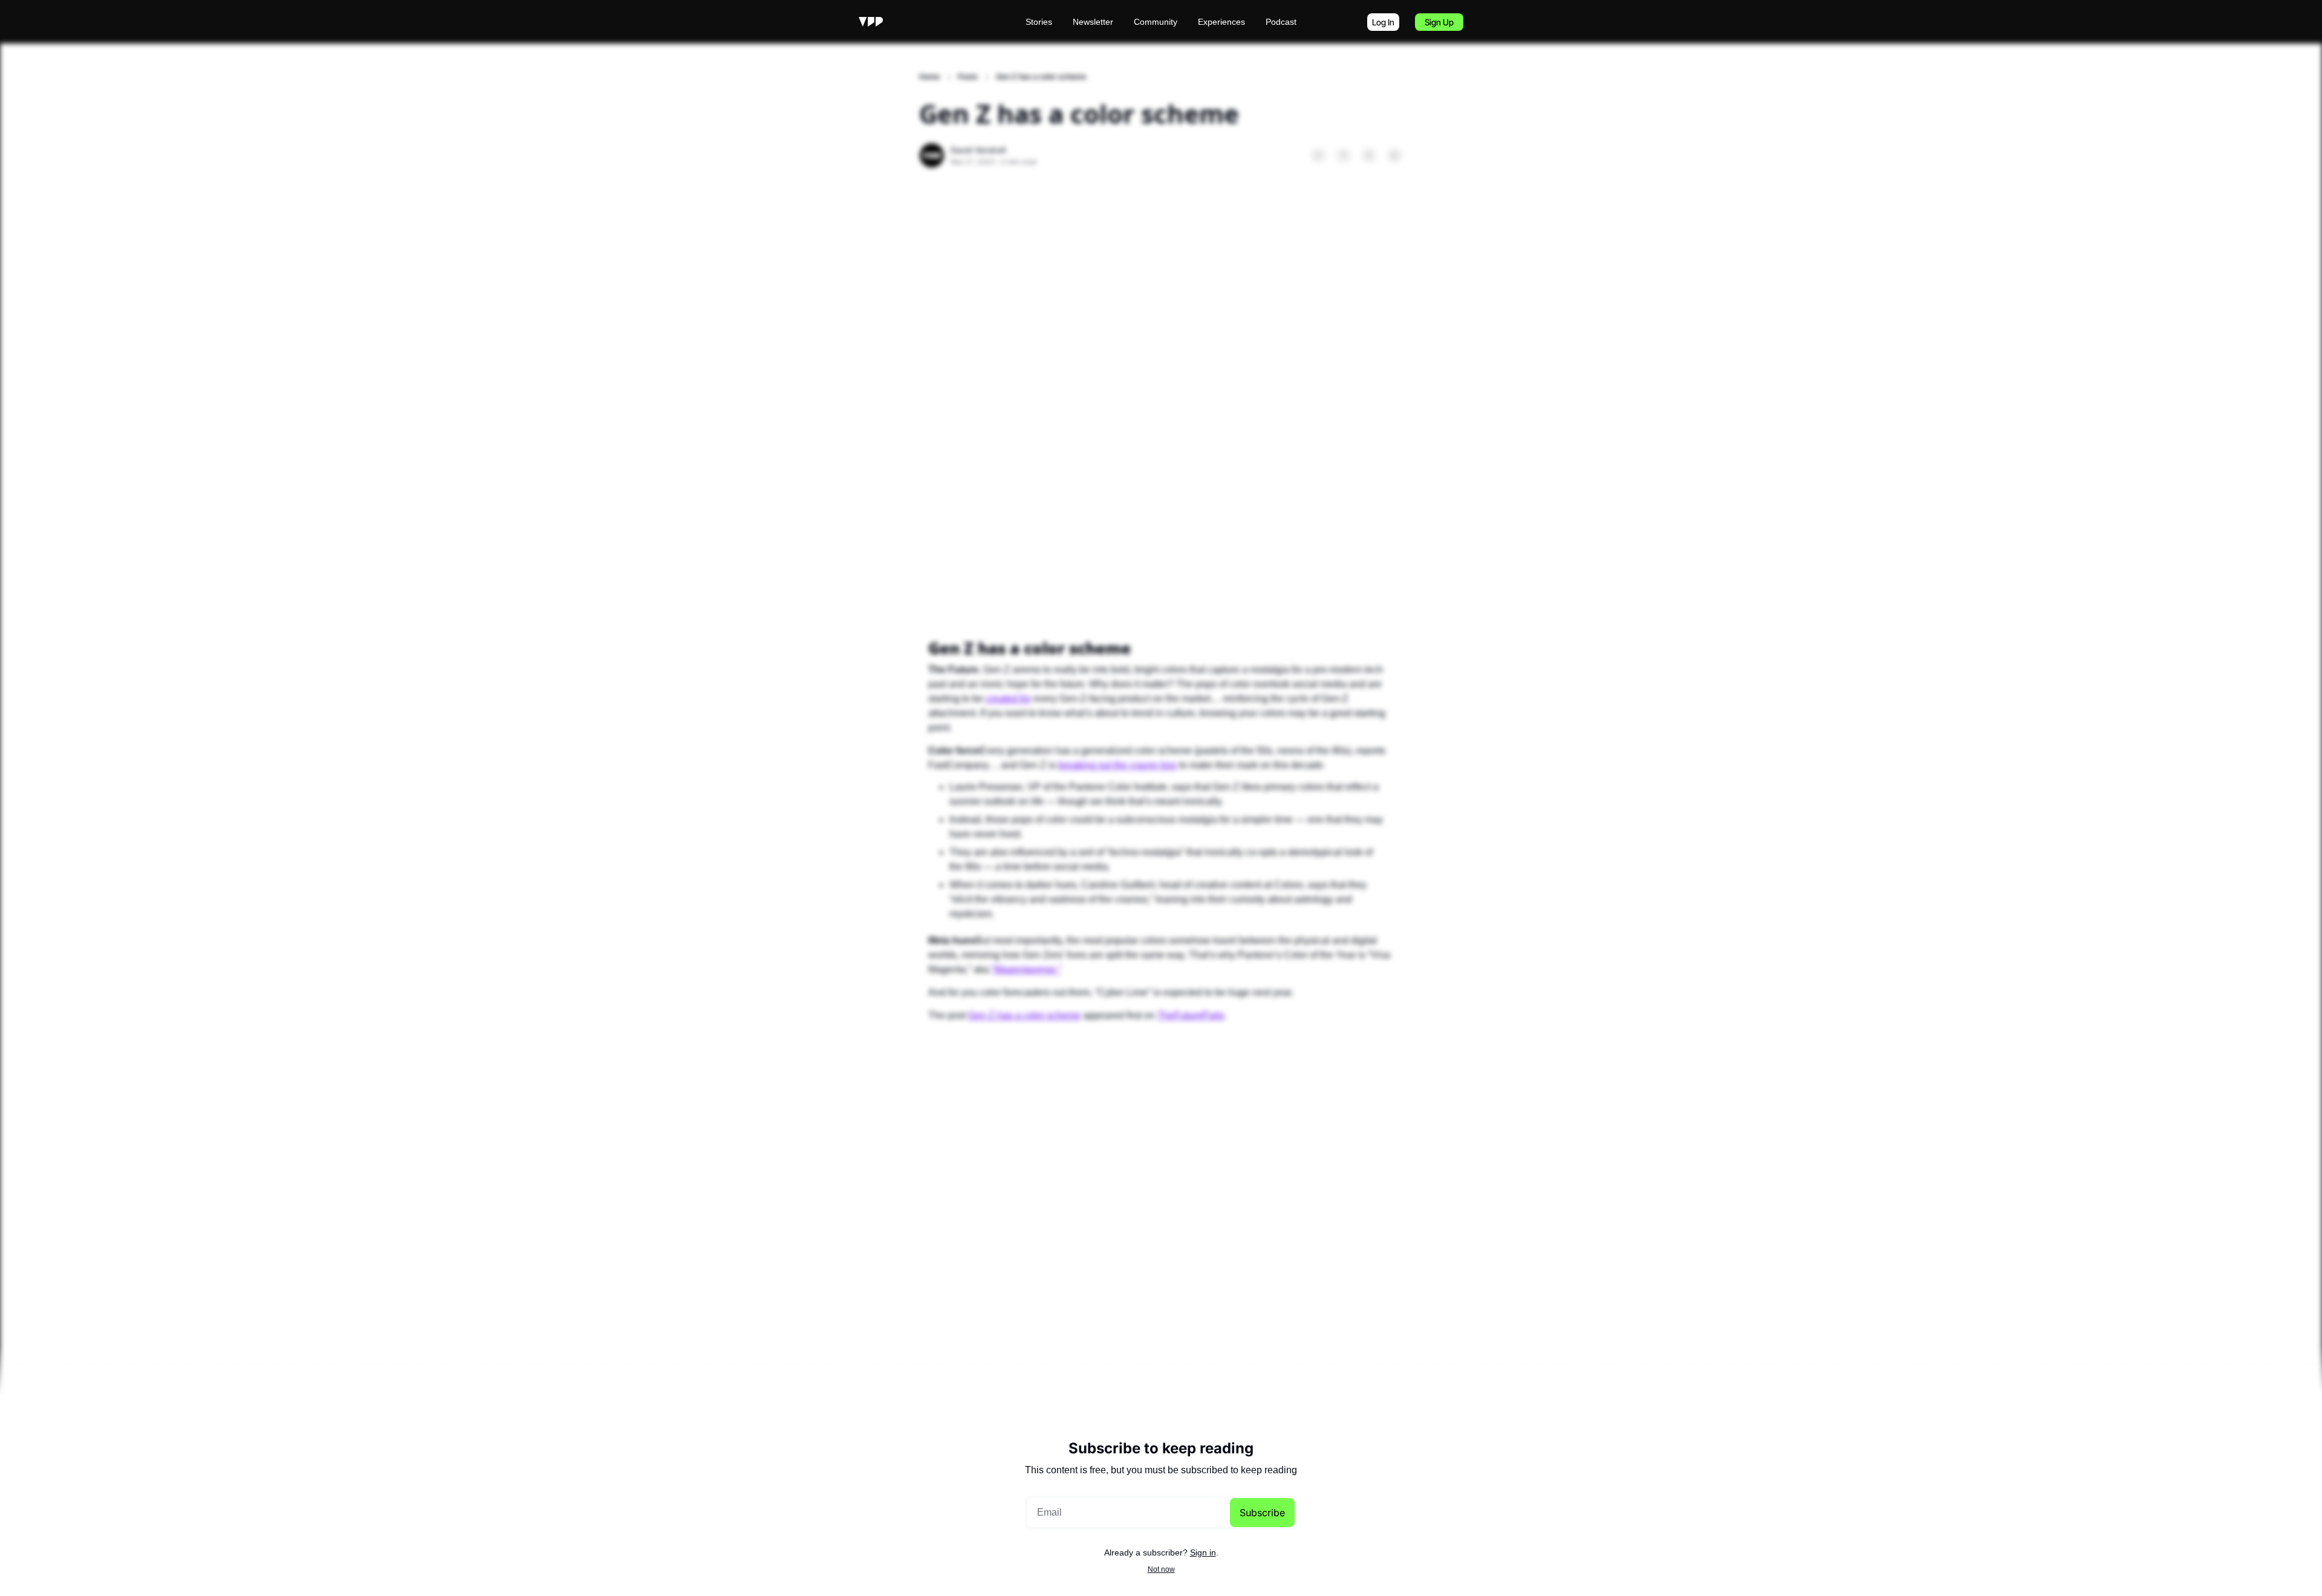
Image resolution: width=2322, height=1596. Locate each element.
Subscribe (1262, 1513)
